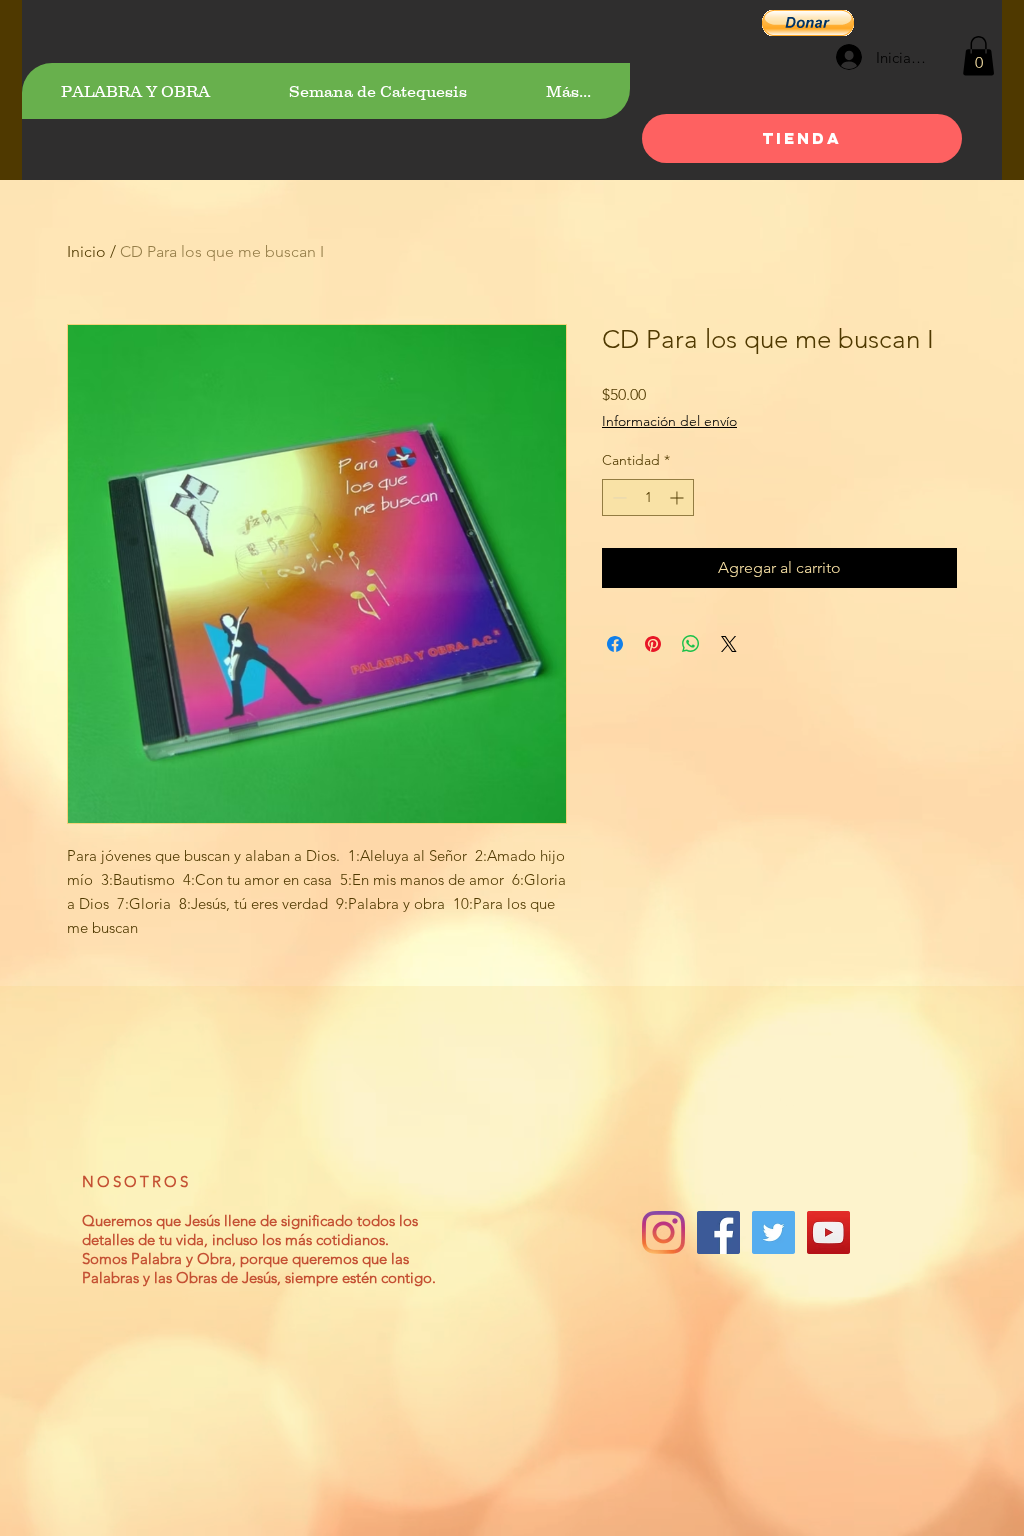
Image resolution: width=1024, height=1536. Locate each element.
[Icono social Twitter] (773, 1232)
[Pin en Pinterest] (653, 644)
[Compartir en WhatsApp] (691, 644)
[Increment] (678, 497)
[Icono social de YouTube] (828, 1232)
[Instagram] (663, 1232)
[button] (808, 23)
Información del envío (669, 421)
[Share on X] (729, 644)
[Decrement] (617, 497)
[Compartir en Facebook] (615, 644)
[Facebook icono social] (718, 1232)
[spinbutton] (648, 497)
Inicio (86, 251)
